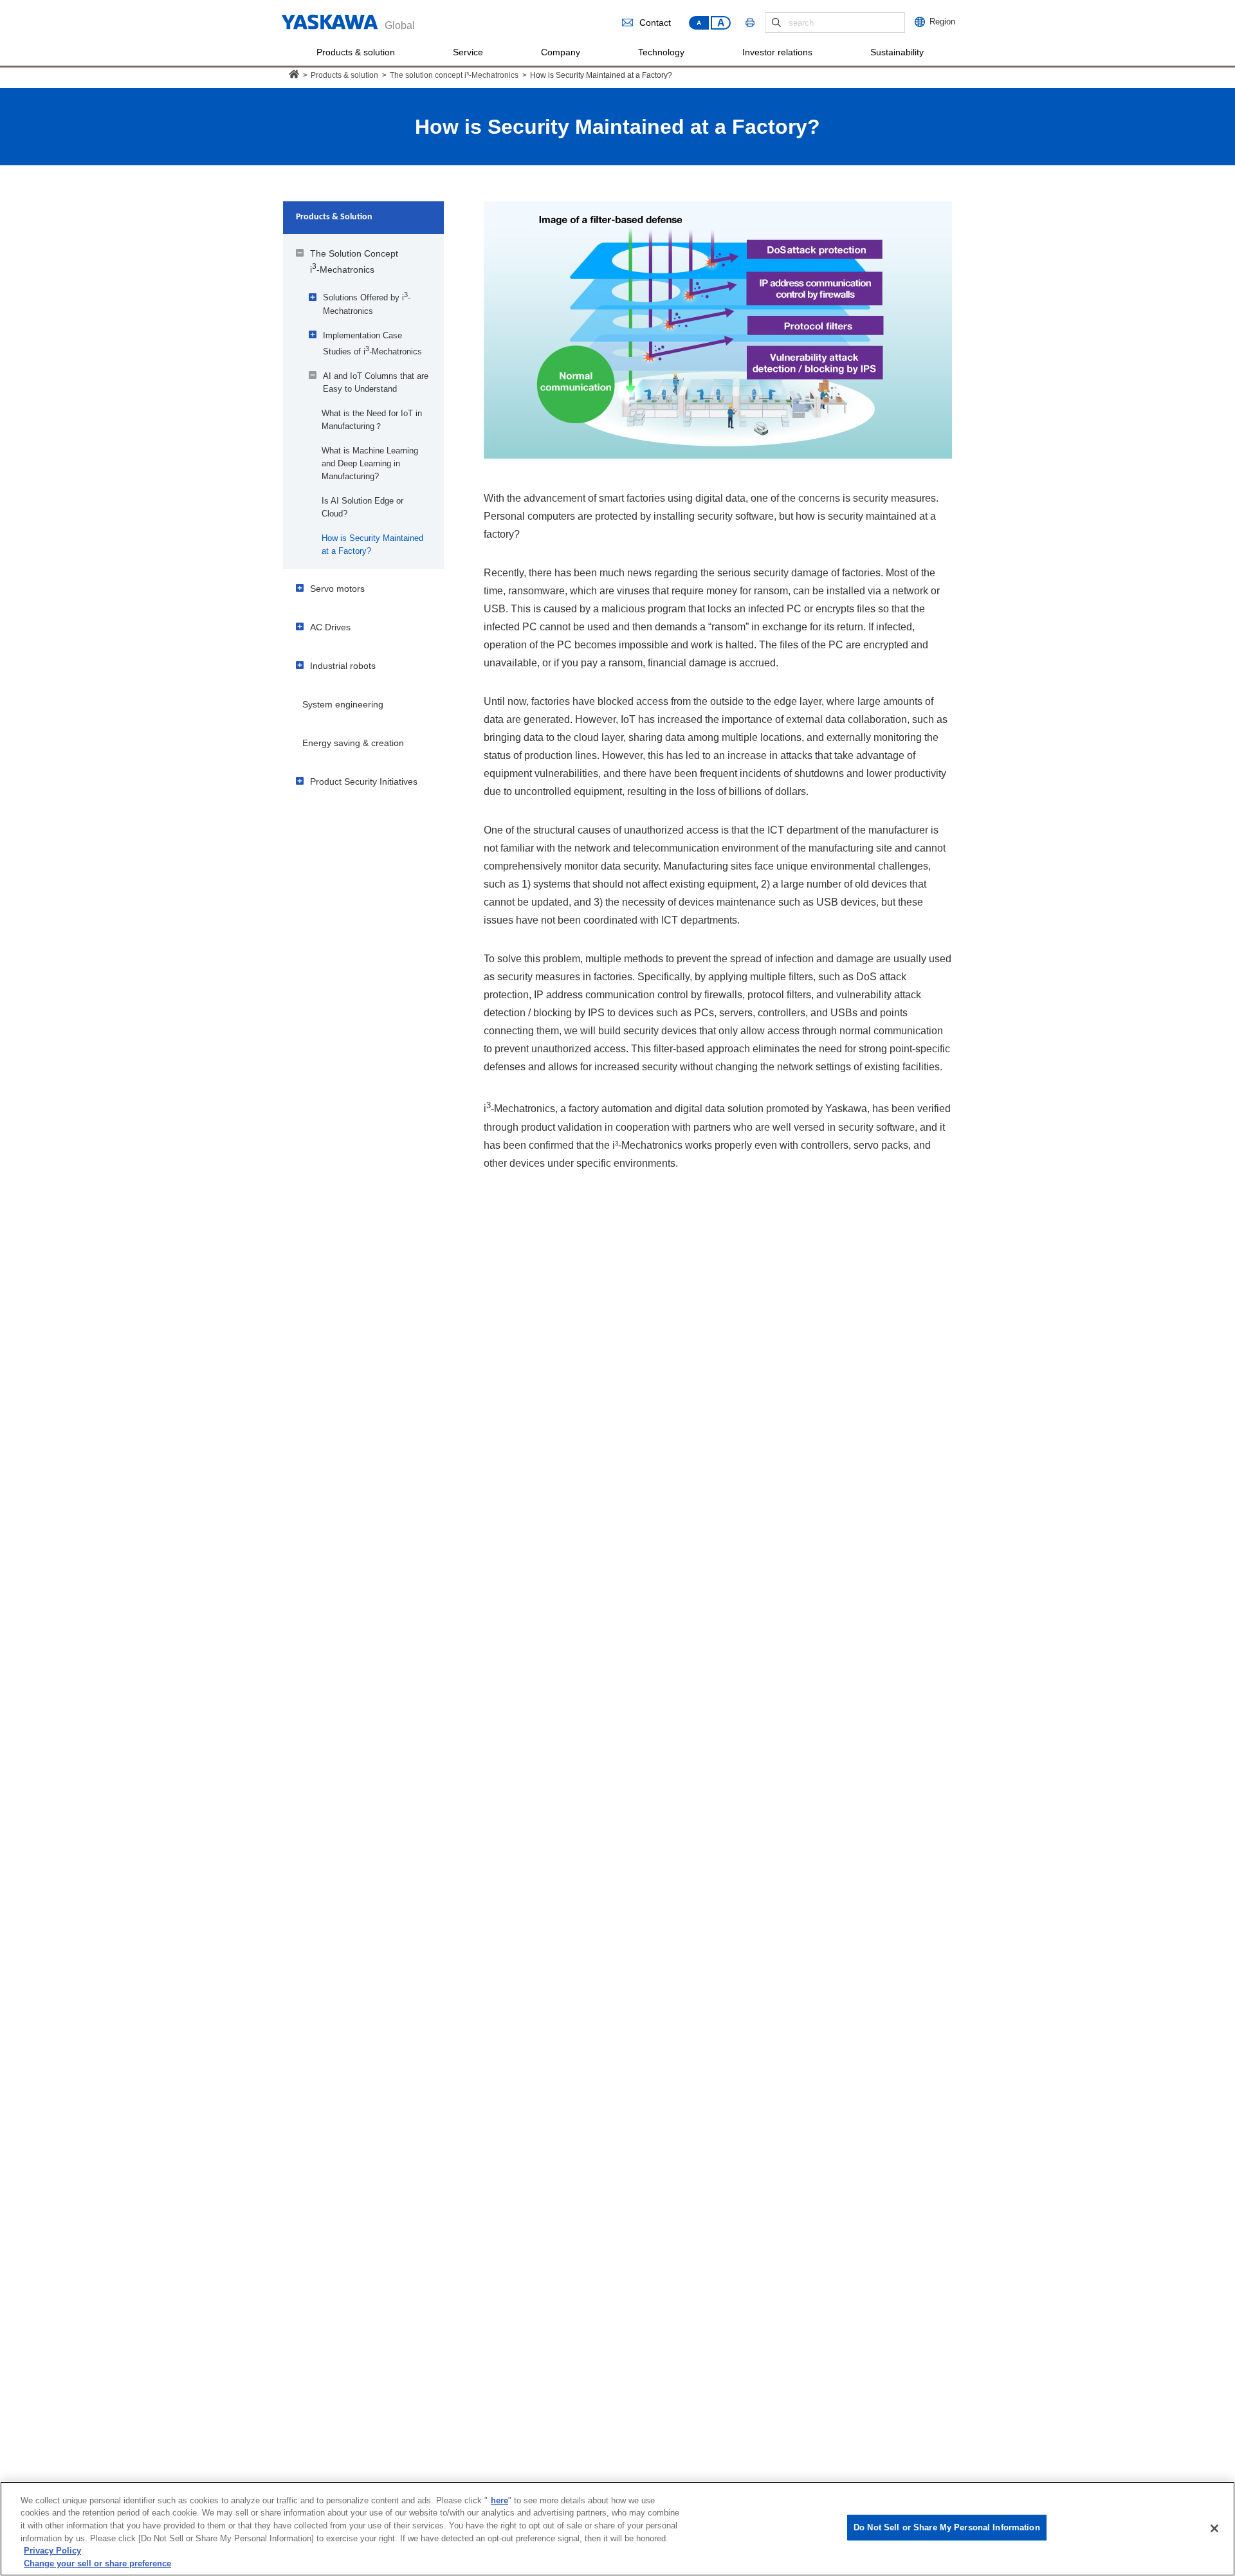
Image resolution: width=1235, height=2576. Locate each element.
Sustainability (897, 52)
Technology (661, 52)
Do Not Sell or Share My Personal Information (947, 2527)
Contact (655, 23)
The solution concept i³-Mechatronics (454, 75)
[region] (617, 2529)
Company (561, 52)
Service (468, 52)
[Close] (1214, 2528)
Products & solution (356, 52)
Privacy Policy (52, 2551)
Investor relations (777, 52)
